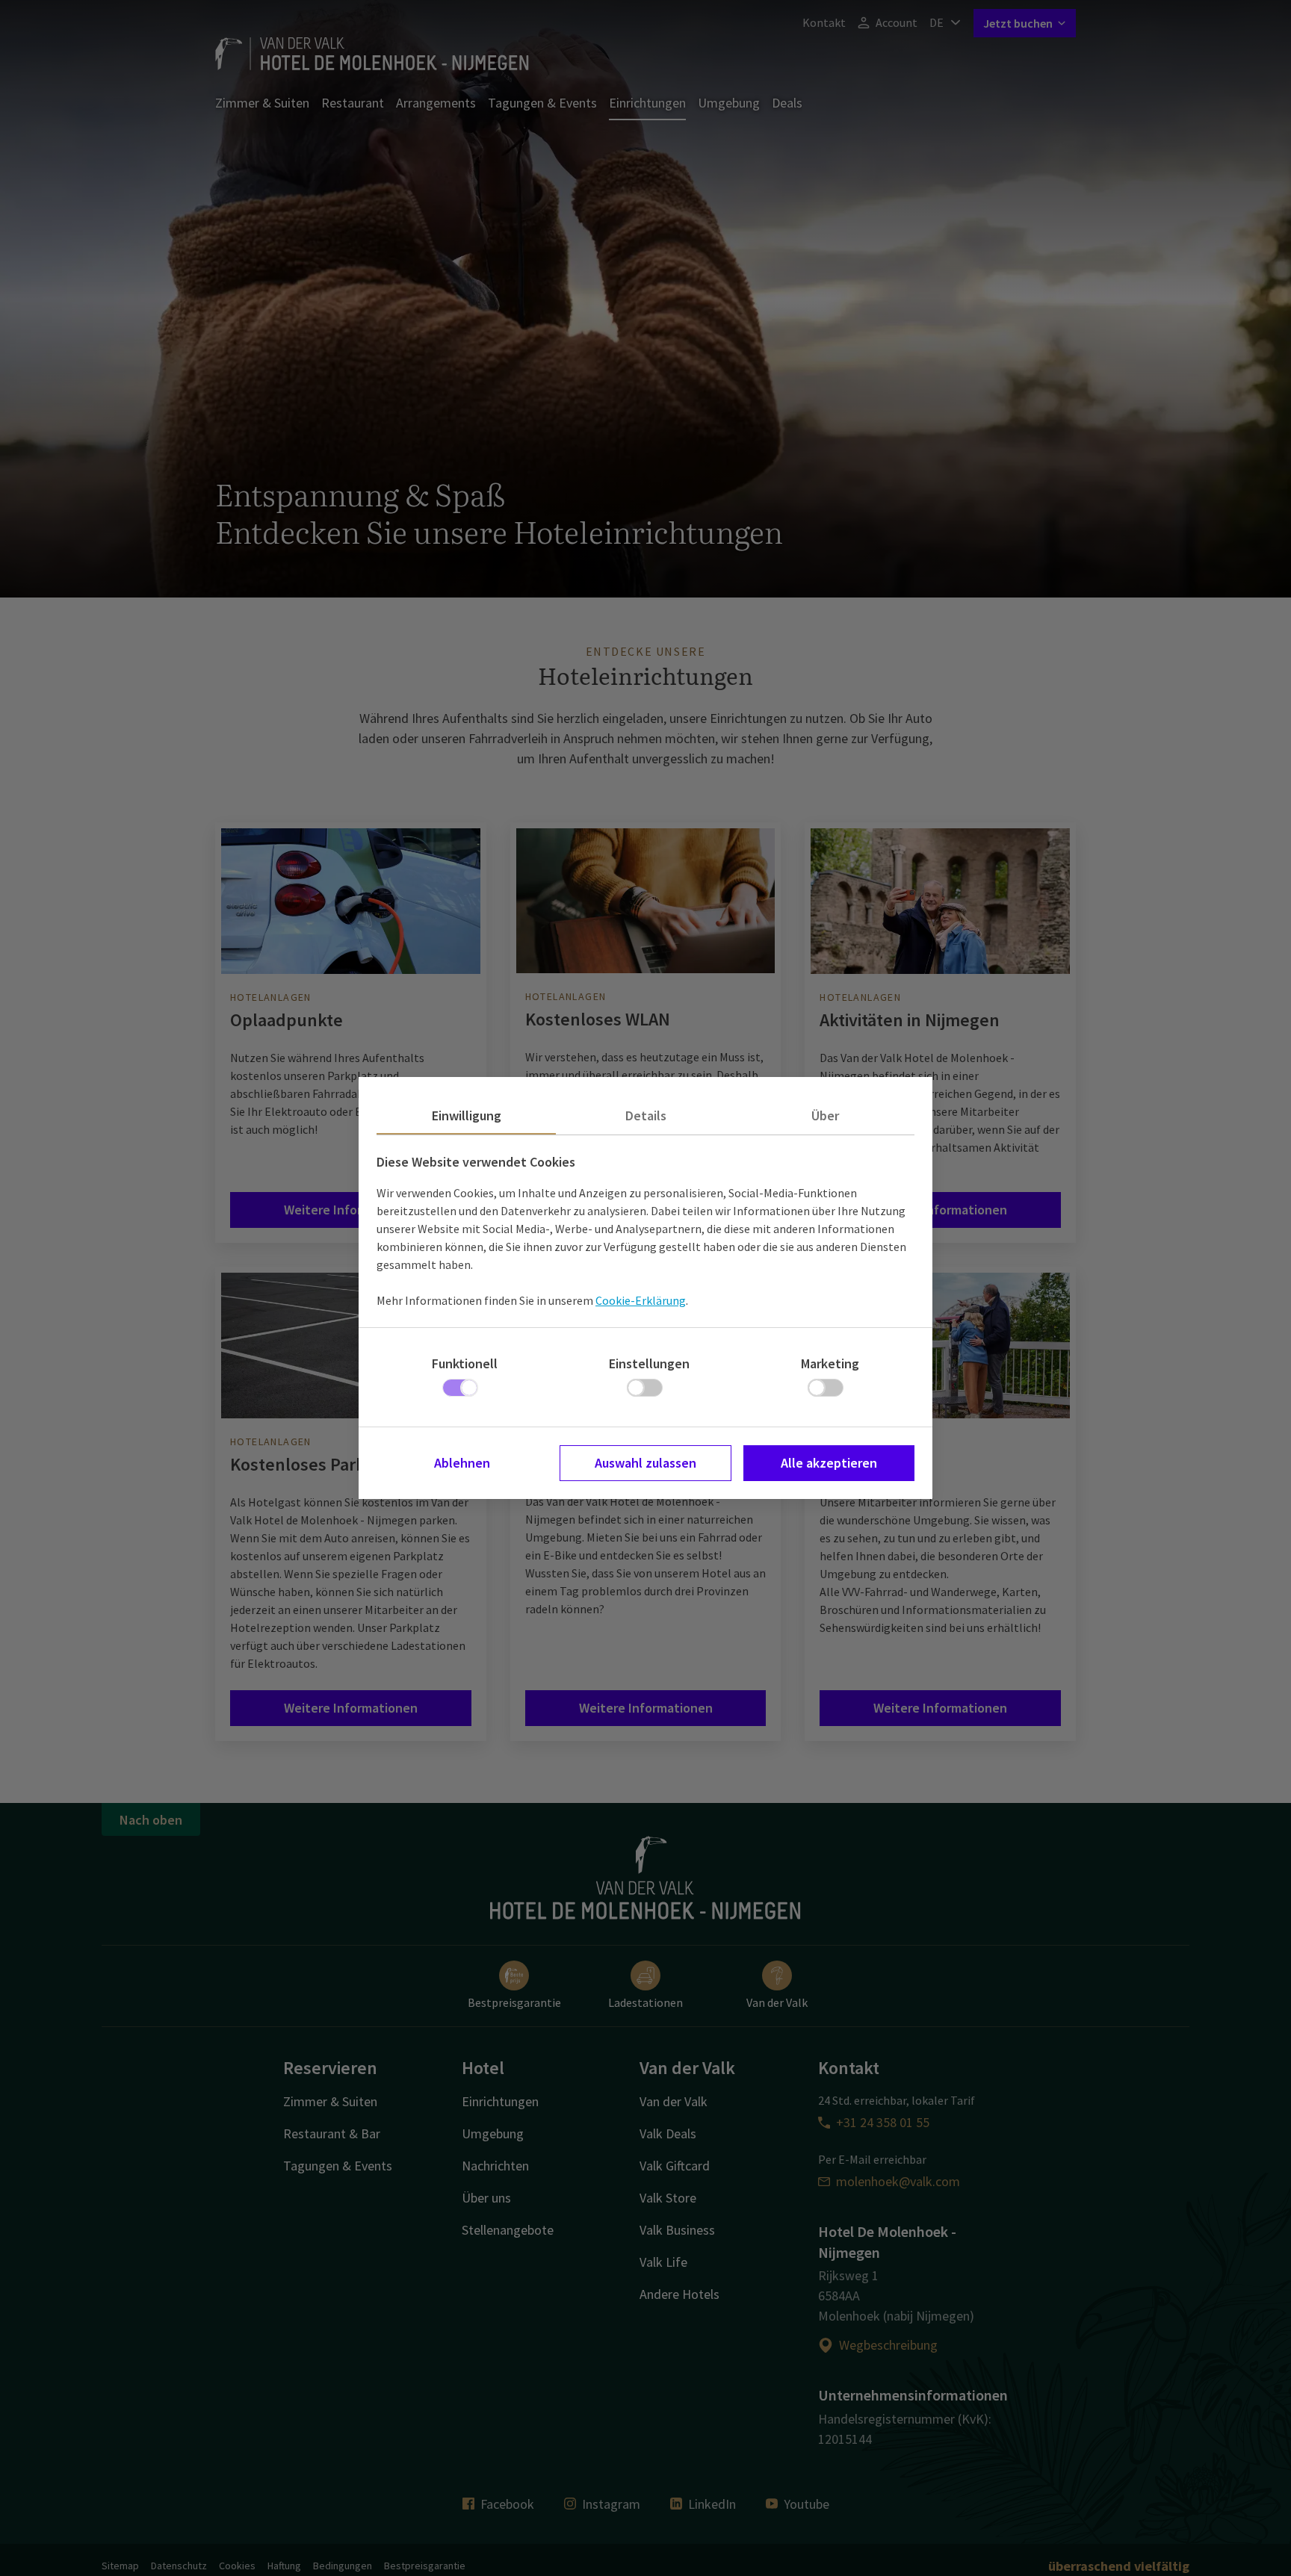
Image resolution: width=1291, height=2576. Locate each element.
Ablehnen (462, 1463)
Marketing (830, 1363)
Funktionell (465, 1363)
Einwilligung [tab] (467, 1115)
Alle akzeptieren (829, 1463)
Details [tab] (646, 1115)
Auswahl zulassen (645, 1463)
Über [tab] (825, 1115)
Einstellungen (649, 1363)
